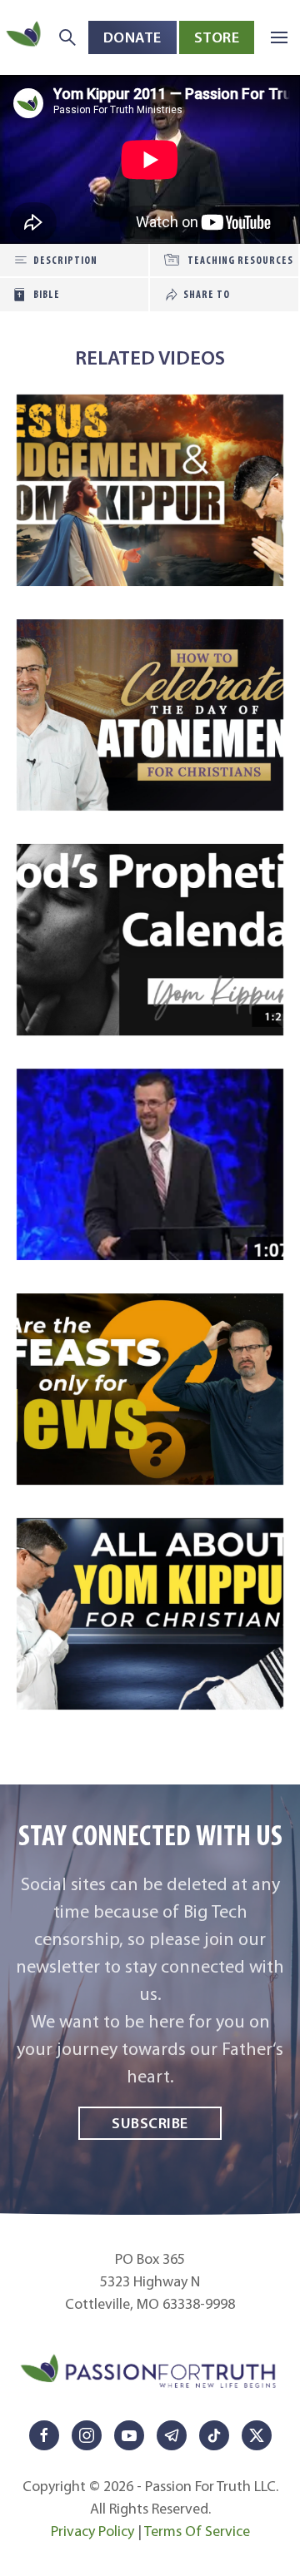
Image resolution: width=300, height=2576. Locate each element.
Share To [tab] (207, 294)
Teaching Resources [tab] (240, 260)
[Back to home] (25, 37)
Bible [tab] (47, 294)
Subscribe (150, 2123)
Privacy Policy (92, 2531)
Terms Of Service (197, 2531)
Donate (132, 37)
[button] (279, 37)
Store (217, 37)
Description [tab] (65, 260)
